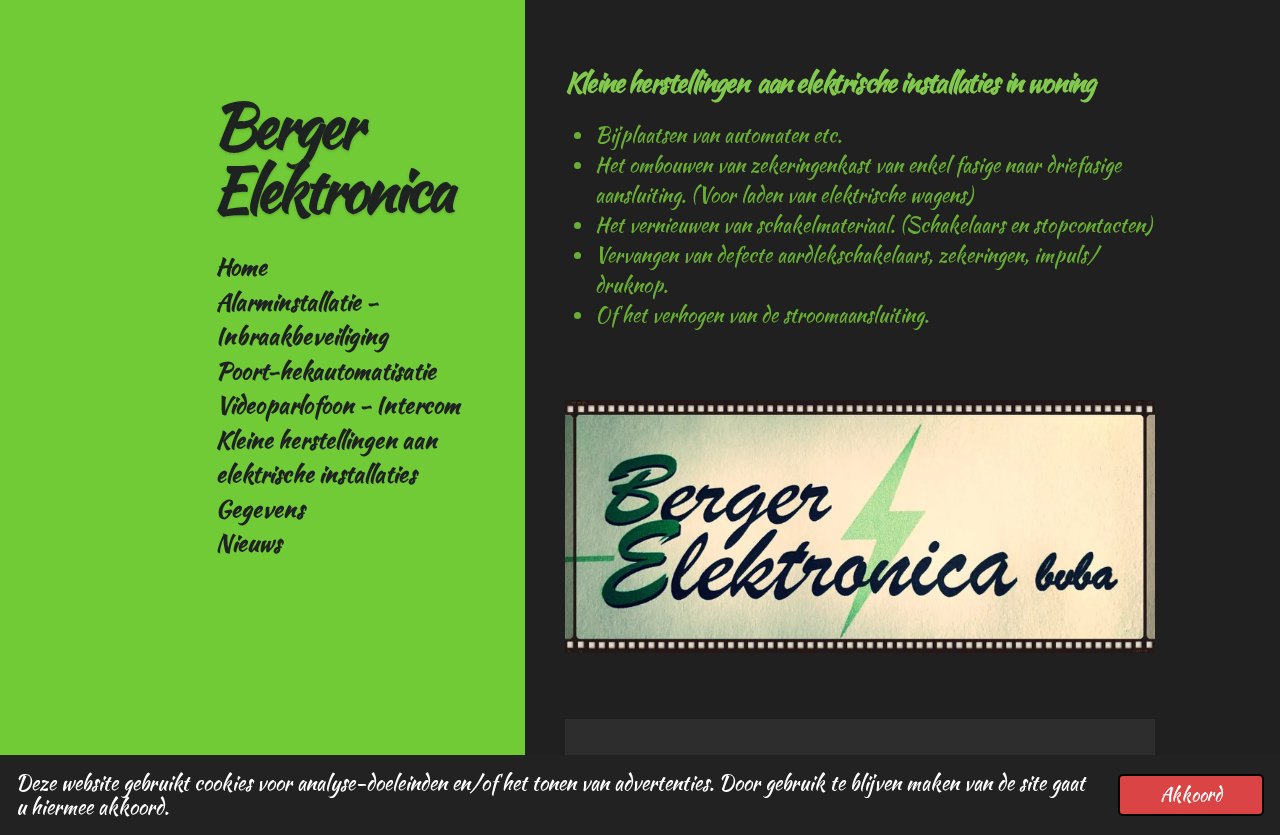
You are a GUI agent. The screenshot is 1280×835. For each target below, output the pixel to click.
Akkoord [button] (1191, 794)
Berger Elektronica (332, 157)
